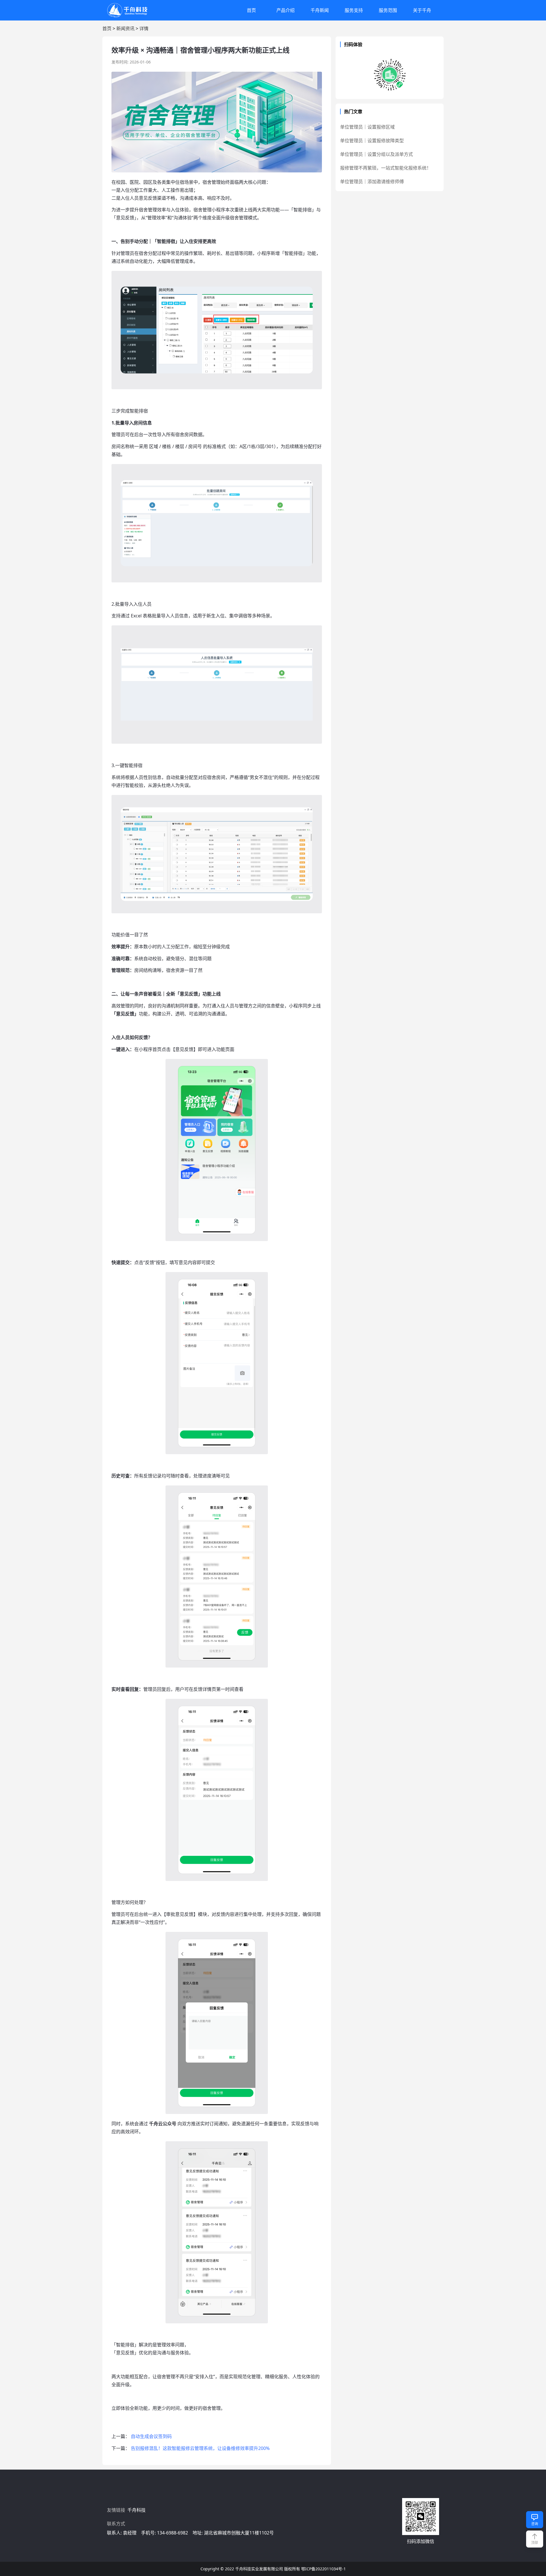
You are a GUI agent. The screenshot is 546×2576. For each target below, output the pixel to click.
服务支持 (354, 10)
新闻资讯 (125, 28)
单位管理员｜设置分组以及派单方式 (377, 154)
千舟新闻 (320, 10)
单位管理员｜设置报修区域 (367, 127)
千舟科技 (137, 2510)
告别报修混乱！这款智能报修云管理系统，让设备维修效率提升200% (200, 2448)
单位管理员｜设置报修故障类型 (372, 141)
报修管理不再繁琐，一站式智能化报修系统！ (386, 168)
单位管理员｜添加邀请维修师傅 (372, 182)
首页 (251, 10)
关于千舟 (422, 10)
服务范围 (388, 10)
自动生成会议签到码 (151, 2436)
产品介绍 (286, 10)
